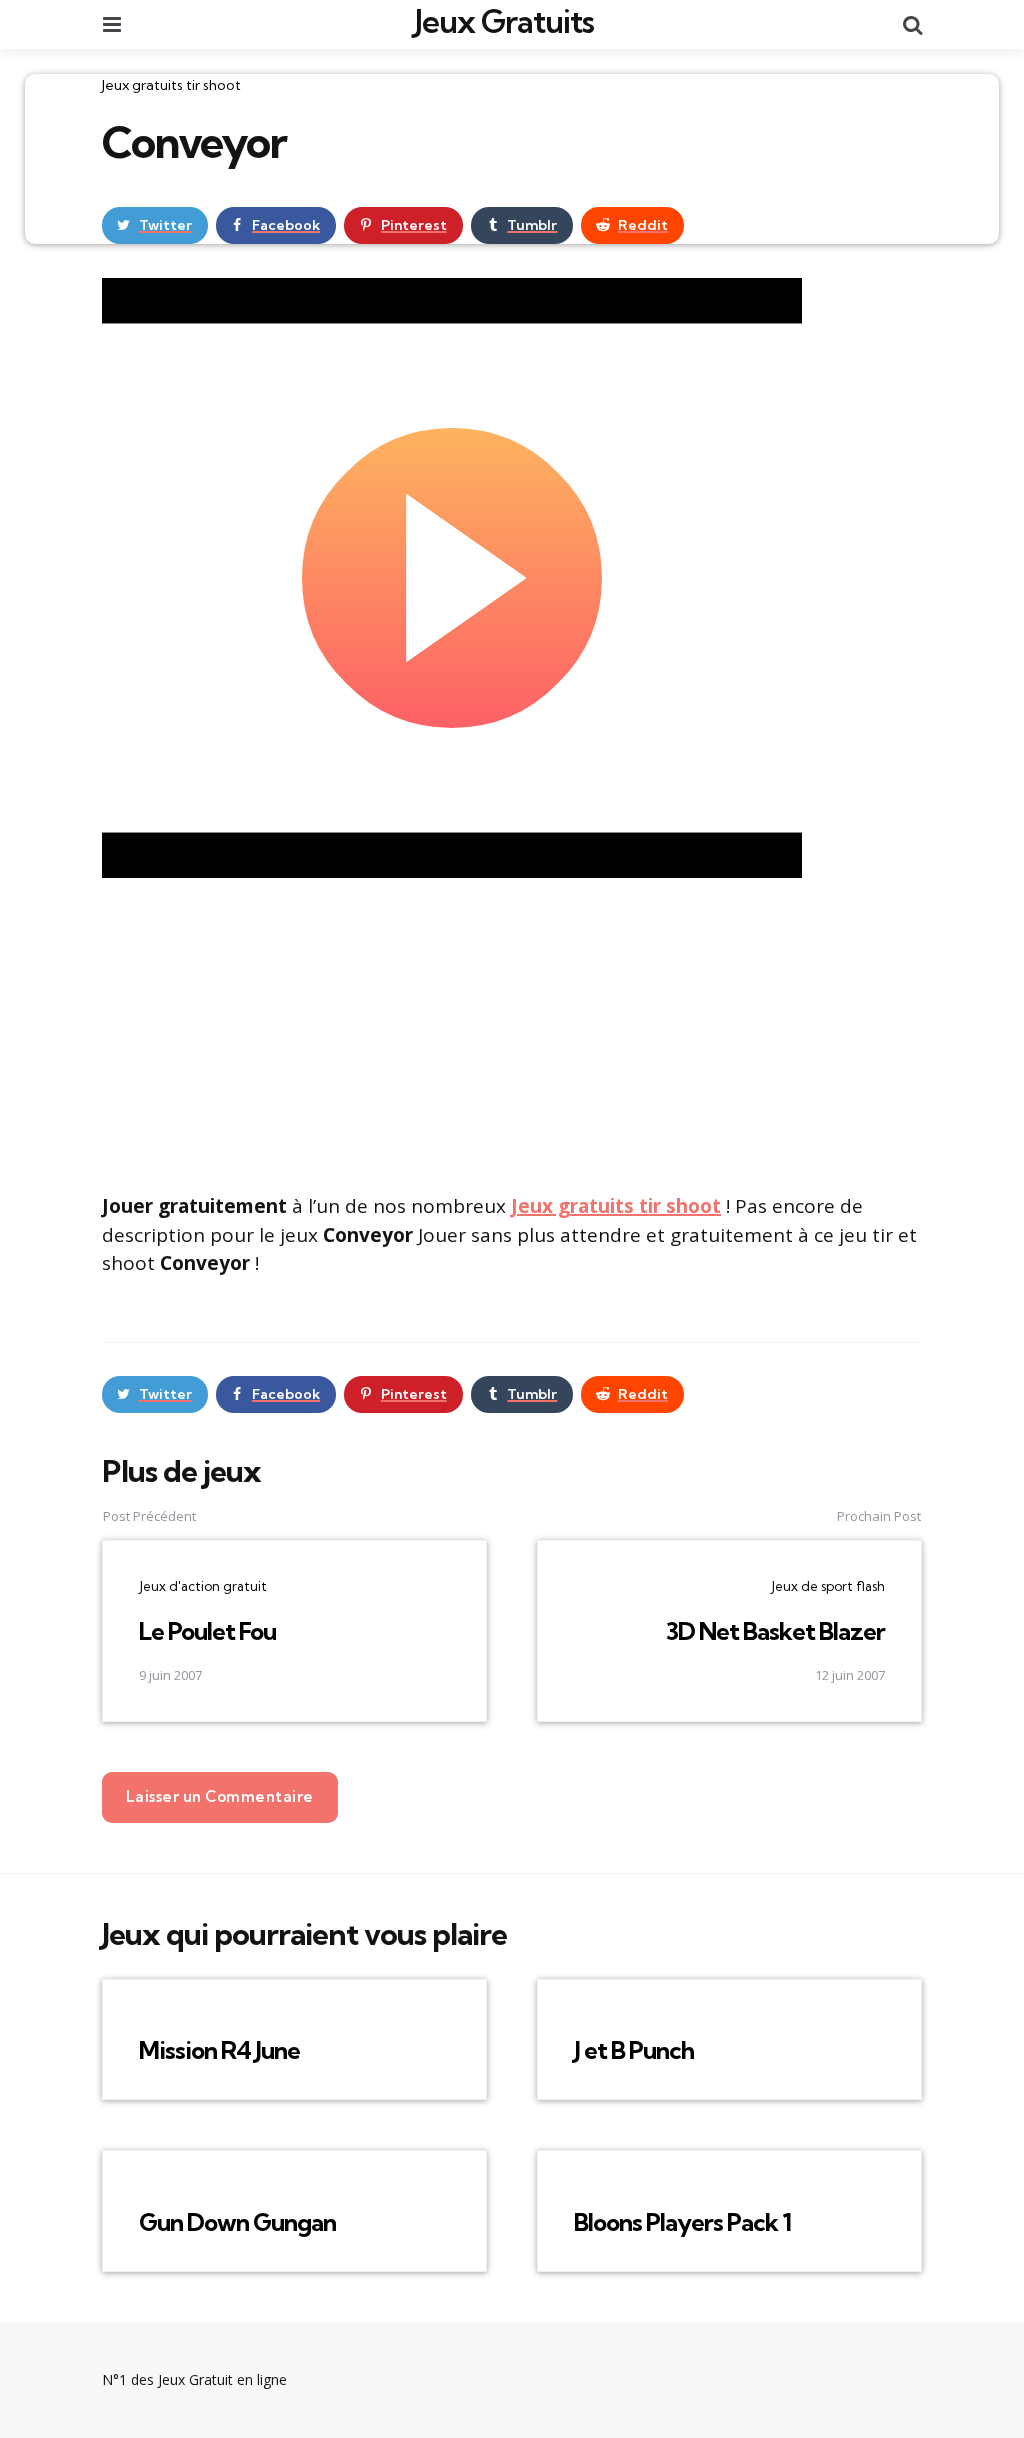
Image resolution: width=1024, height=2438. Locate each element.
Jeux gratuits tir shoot (171, 85)
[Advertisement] (512, 1033)
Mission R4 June (219, 2050)
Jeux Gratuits (504, 21)
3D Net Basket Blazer (775, 1631)
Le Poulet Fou (207, 1631)
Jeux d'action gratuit (203, 1586)
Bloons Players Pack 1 (682, 2222)
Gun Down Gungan (237, 2222)
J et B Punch (634, 2050)
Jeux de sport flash (828, 1586)
